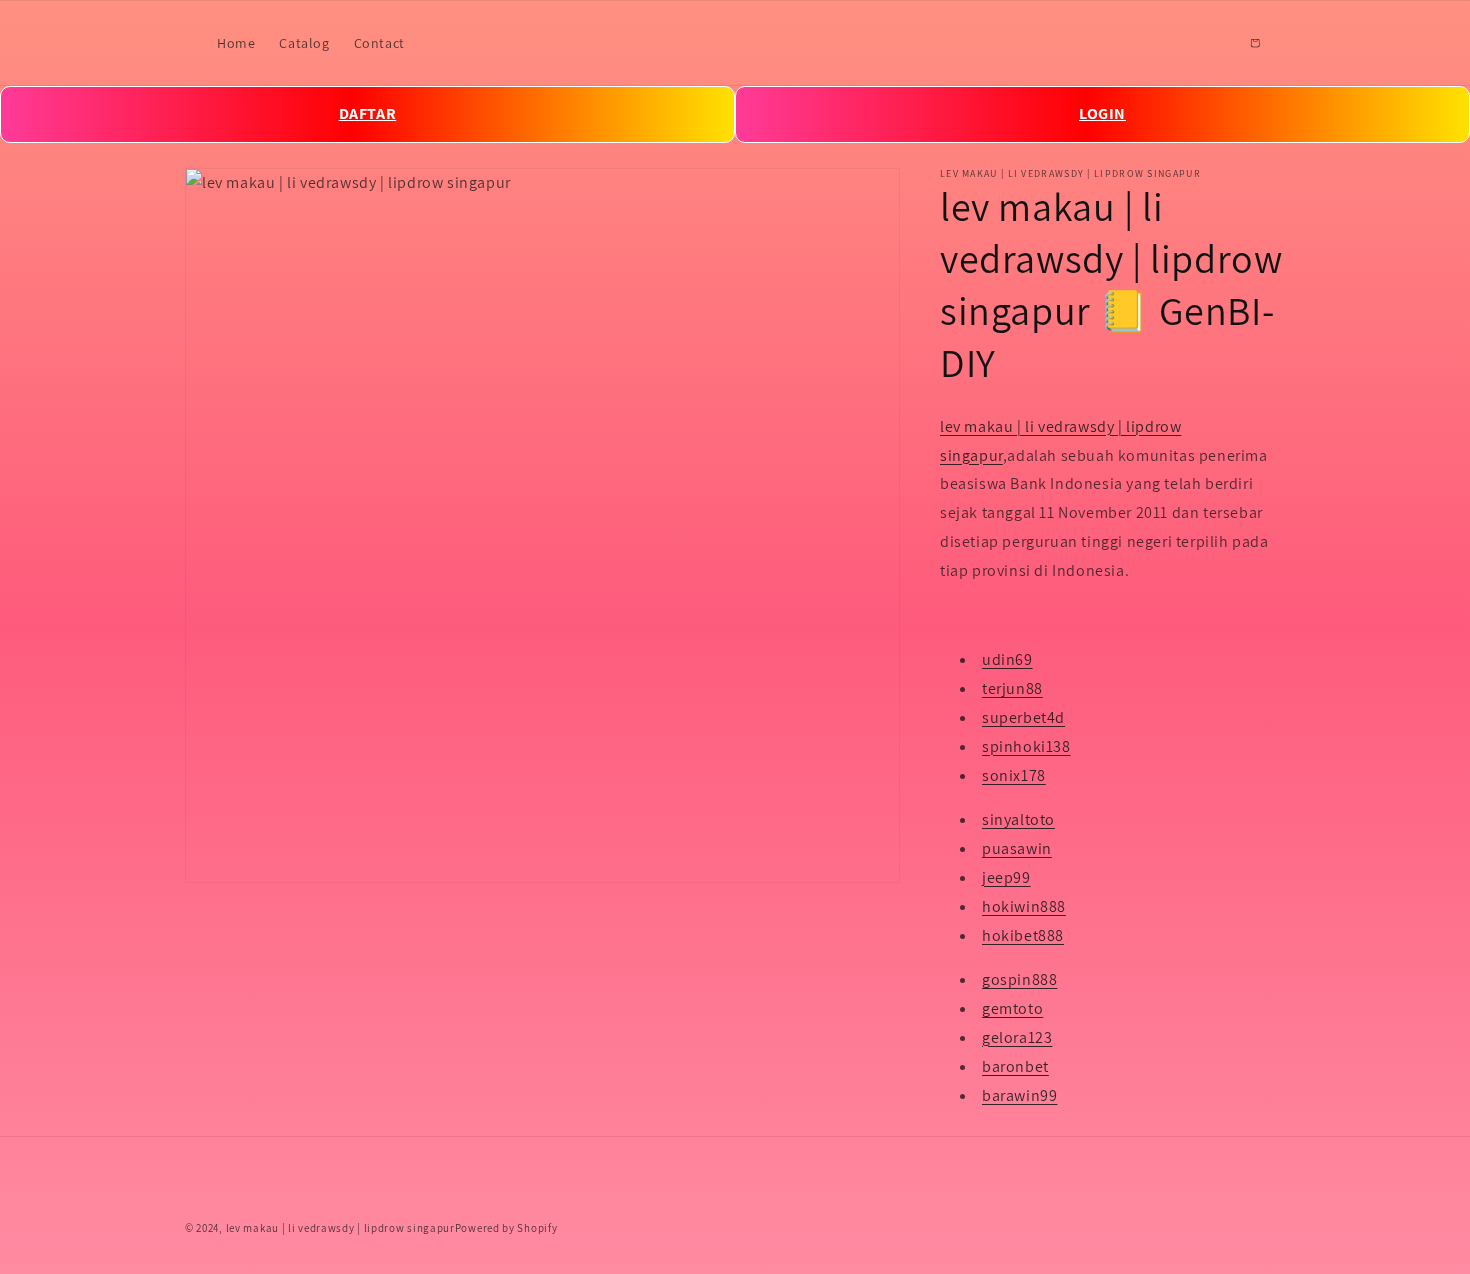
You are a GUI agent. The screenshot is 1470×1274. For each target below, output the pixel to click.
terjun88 (1012, 688)
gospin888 (1019, 980)
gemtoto (1012, 1008)
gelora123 (1017, 1037)
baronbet (1015, 1066)
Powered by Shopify (506, 1228)
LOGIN (1102, 113)
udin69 (1007, 660)
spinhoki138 (1026, 746)
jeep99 (1006, 877)
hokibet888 (1023, 935)
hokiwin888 (1024, 906)
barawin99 (1019, 1095)
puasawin (1017, 848)
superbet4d (1023, 717)
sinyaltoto (1018, 820)
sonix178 (1014, 775)
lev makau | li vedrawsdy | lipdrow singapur (340, 1228)
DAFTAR (368, 113)
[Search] (1211, 43)
